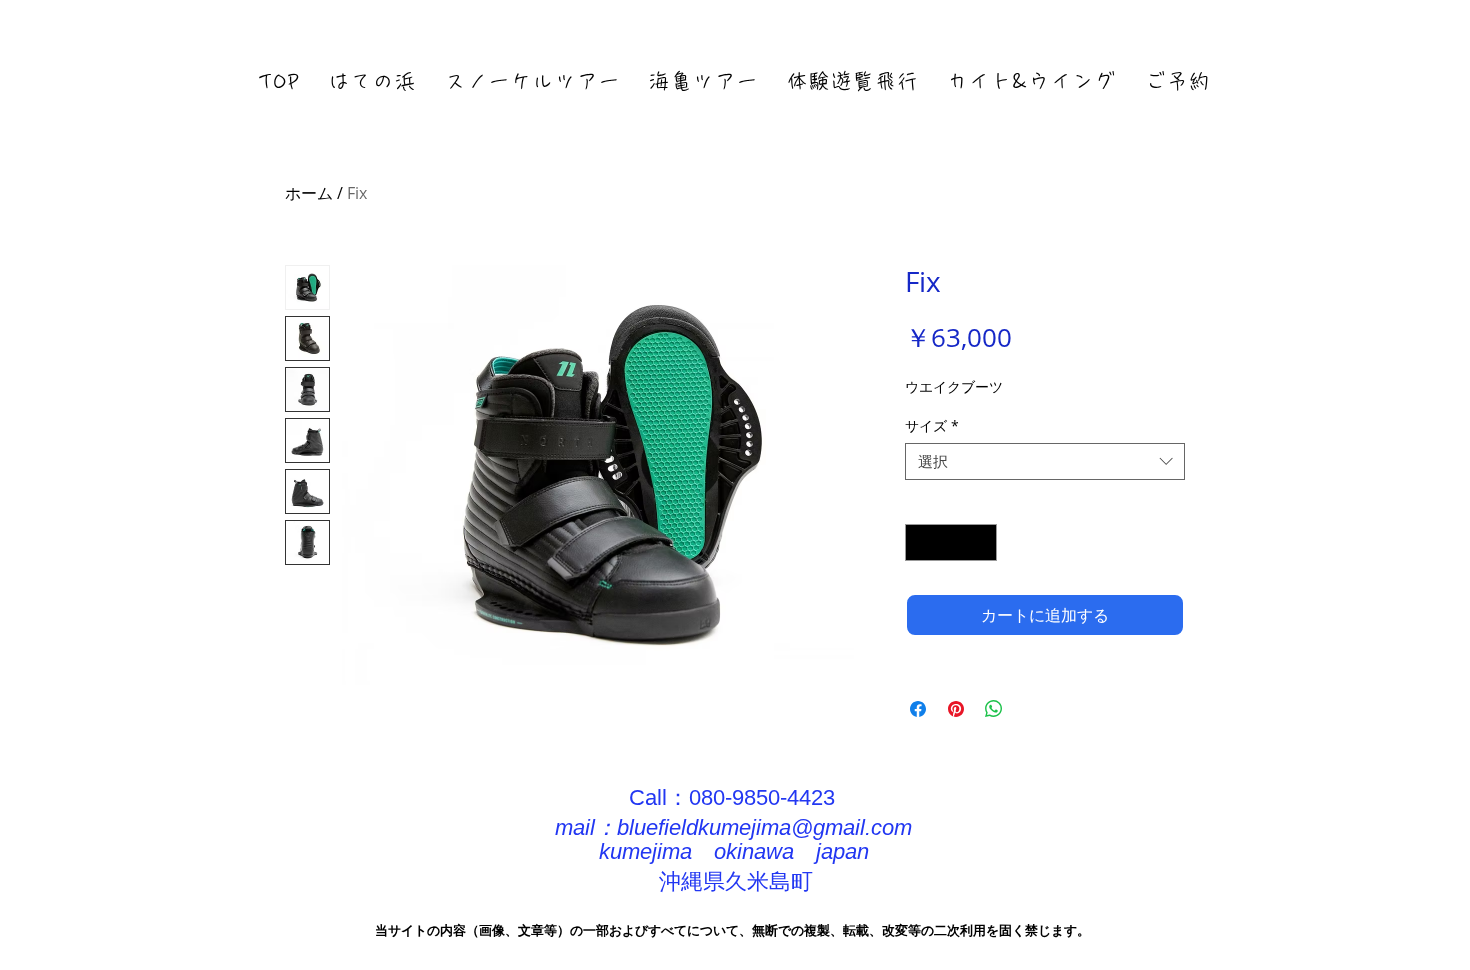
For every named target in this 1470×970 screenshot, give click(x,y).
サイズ (932, 426)
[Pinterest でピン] (956, 709)
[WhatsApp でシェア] (994, 709)
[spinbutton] (951, 542)
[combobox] (1045, 462)
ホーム (309, 193)
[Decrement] (920, 542)
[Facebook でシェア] (918, 709)
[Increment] (981, 542)
